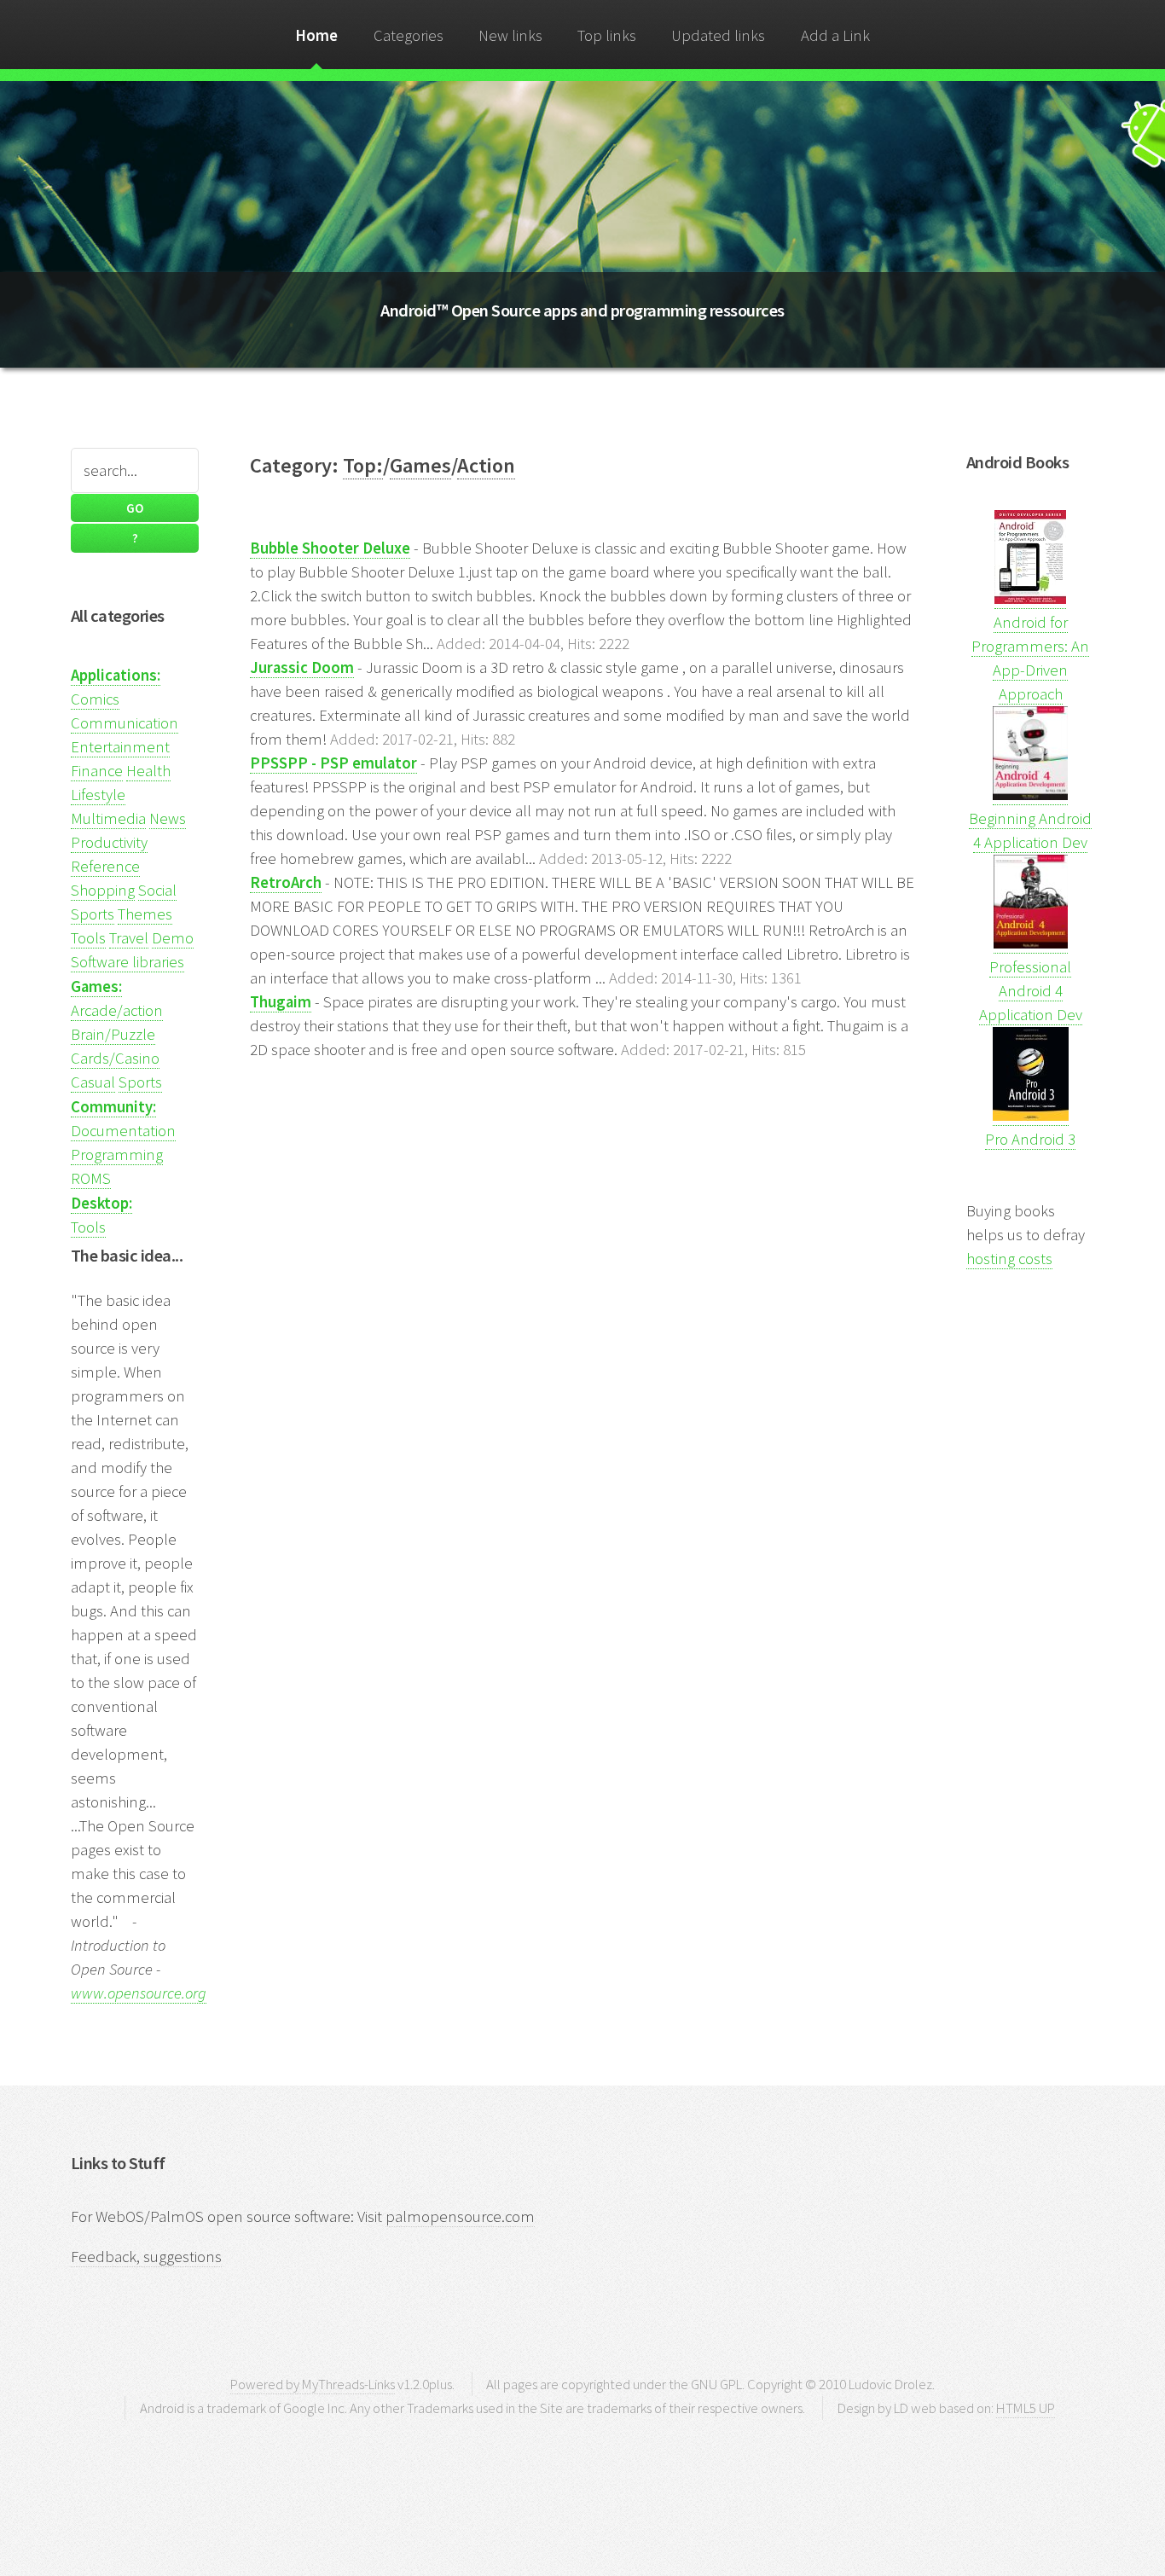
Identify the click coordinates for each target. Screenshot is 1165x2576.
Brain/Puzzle (113, 1034)
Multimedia (108, 818)
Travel (129, 938)
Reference (105, 866)
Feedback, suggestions (146, 2257)
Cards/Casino (115, 1058)
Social (157, 890)
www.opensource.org (139, 1993)
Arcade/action (117, 1010)
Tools (88, 938)
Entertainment (120, 747)
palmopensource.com (460, 2216)
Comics (95, 699)
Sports (93, 914)
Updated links (718, 35)
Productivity (109, 842)
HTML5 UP (1026, 2408)
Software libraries (128, 962)
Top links (607, 35)
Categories (409, 35)
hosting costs (1009, 1259)
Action (486, 465)
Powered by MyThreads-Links (313, 2384)
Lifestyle (98, 795)
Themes (145, 914)
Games (420, 465)
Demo (173, 938)
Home (316, 35)
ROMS (91, 1178)
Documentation (123, 1131)
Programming (117, 1155)
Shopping (103, 890)
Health (148, 771)
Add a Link (835, 35)
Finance (97, 771)
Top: (363, 465)
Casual (93, 1082)
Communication (125, 723)
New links (510, 35)
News (168, 818)
